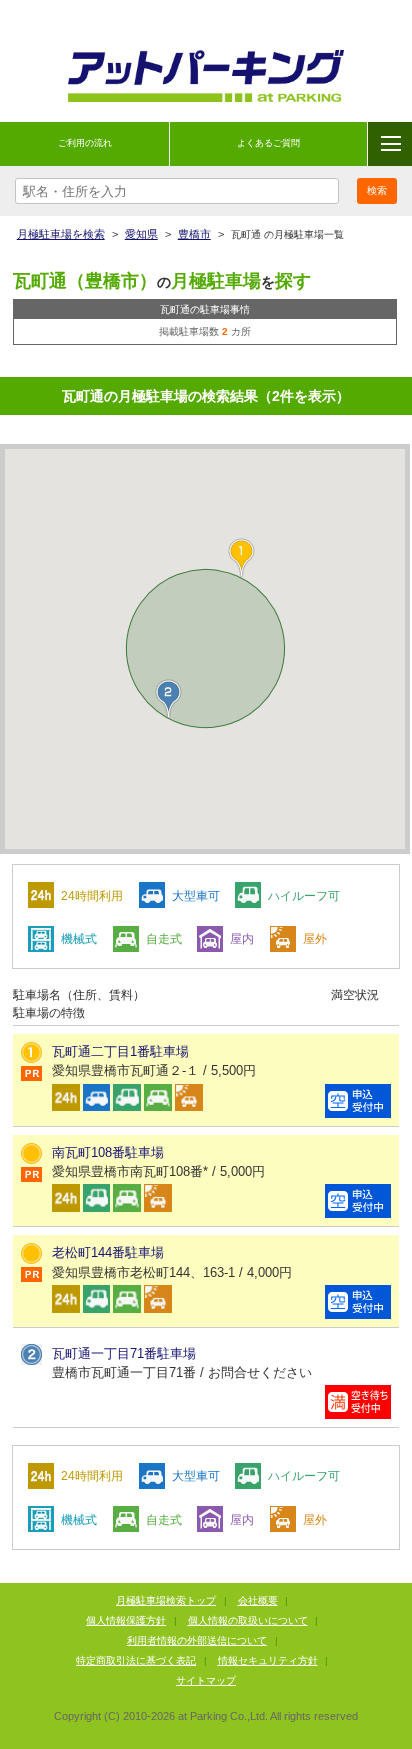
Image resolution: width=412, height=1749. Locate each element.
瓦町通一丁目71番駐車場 (124, 1353)
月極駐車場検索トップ (166, 1600)
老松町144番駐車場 (108, 1252)
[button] (168, 699)
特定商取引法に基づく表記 (136, 1660)
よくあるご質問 (268, 143)
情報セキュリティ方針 (268, 1660)
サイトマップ (206, 1680)
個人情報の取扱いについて (248, 1620)
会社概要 (258, 1600)
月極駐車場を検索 (61, 234)
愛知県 (141, 234)
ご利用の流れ (85, 143)
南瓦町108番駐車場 (108, 1152)
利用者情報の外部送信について (197, 1640)
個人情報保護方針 (126, 1620)
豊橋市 (194, 234)
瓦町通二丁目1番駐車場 (120, 1051)
